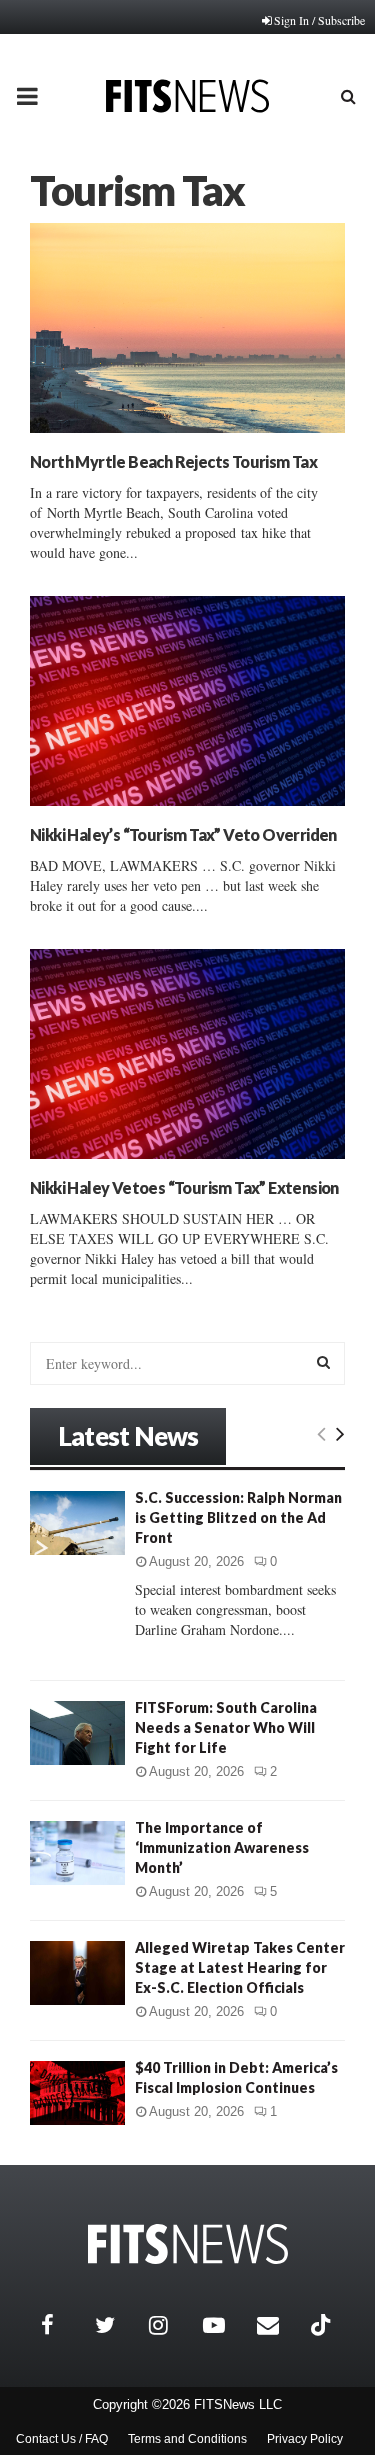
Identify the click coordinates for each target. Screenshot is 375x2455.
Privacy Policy (305, 2439)
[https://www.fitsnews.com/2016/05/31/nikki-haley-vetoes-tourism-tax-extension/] (187, 1054)
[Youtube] (225, 2325)
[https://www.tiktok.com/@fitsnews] (323, 2325)
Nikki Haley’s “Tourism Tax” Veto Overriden (183, 834)
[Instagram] (171, 2325)
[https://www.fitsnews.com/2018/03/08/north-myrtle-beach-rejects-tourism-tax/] (187, 328)
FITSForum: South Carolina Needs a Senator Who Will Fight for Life (226, 1727)
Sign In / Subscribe (319, 20)
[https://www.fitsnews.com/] (188, 2244)
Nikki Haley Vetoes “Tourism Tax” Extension (184, 1187)
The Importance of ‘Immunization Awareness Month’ (222, 1847)
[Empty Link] (321, 1433)
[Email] (279, 2325)
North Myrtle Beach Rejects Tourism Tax (173, 461)
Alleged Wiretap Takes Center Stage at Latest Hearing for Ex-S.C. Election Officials (240, 1967)
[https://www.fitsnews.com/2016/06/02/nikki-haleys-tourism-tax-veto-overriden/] (187, 701)
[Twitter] (117, 2325)
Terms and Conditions (187, 2439)
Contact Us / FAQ (62, 2439)
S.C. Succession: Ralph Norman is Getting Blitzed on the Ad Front (238, 1517)
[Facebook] (63, 2325)
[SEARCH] (323, 1362)
